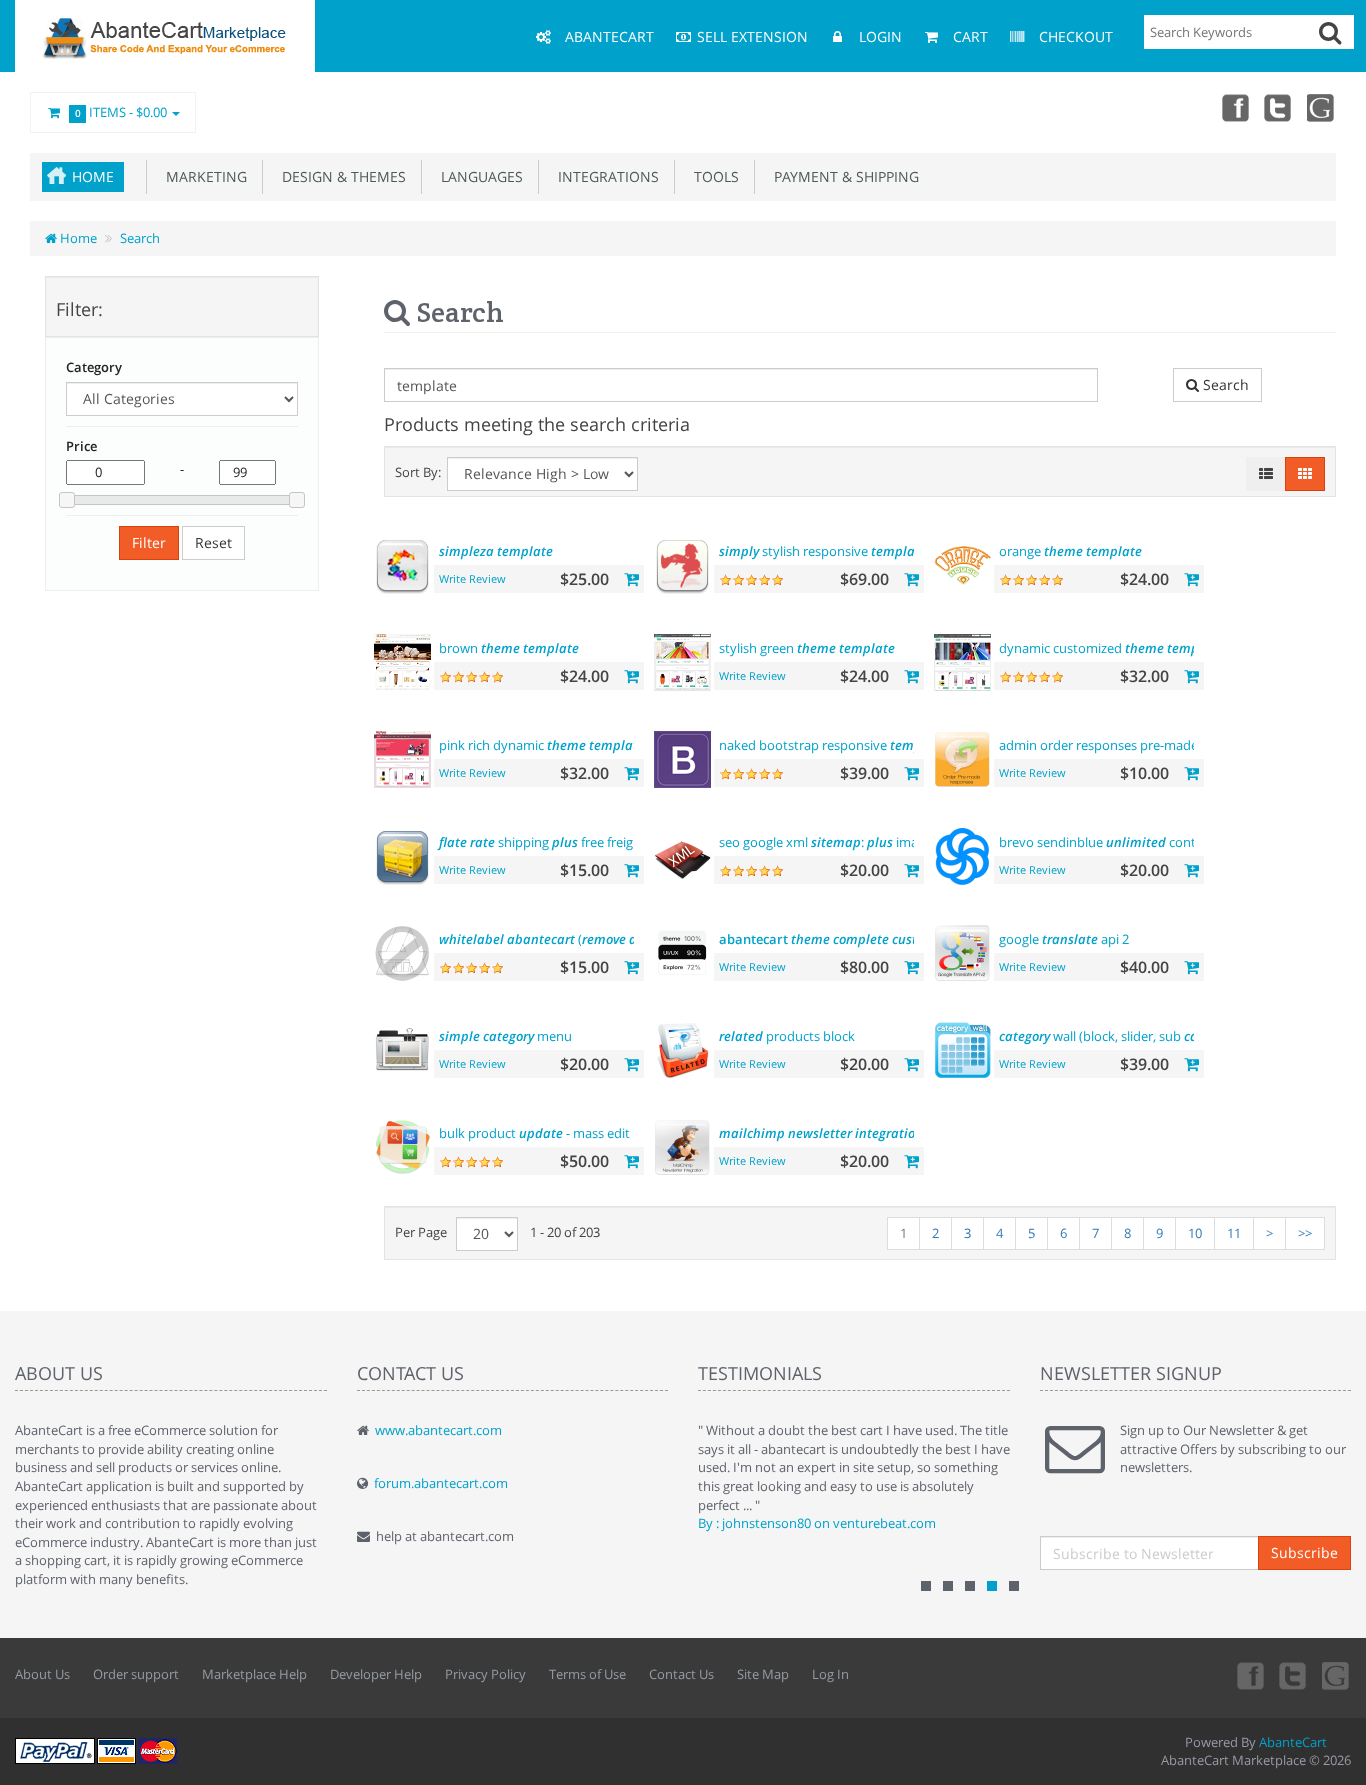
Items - (121, 112)
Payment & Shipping (842, 176)
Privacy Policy (485, 1674)
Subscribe (1304, 1552)
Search (140, 238)
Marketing (202, 176)
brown (509, 648)
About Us (42, 1674)
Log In (830, 1674)
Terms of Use (587, 1674)
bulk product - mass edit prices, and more (618, 1133)
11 (1234, 1233)
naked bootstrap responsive (832, 745)
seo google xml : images (855, 842)
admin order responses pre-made (1131, 745)
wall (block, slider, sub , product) (1151, 1036)
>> (1305, 1233)
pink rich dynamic (542, 745)
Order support (136, 1674)
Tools (712, 176)
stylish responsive (823, 551)
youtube (1322, 107)
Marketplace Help (254, 1674)
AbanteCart (1293, 1742)
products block (787, 1036)
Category (94, 367)
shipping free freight (542, 842)
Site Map (763, 1674)
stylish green (807, 648)
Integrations (604, 176)
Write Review (472, 578)
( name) (588, 939)
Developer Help (376, 1674)
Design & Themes (340, 176)
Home (93, 176)
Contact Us (681, 1674)
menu (505, 1036)
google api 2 (1064, 939)
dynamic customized (1111, 648)
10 (1195, 1233)
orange (1070, 551)
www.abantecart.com (438, 1430)
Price (81, 446)
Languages (478, 176)
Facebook (1234, 107)
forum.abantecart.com (441, 1483)
